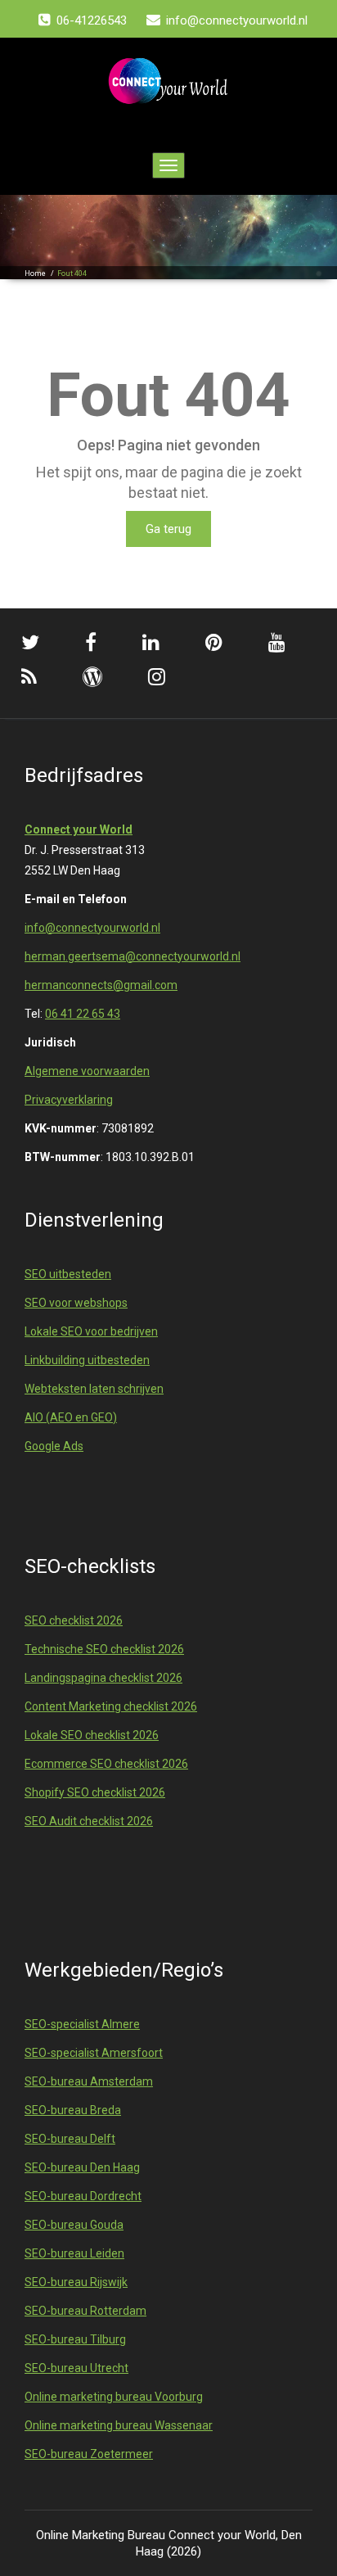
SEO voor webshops (76, 1303)
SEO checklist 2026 (74, 1620)
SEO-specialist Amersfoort (94, 2053)
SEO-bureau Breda (73, 2110)
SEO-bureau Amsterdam (89, 2081)
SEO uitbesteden (68, 1274)
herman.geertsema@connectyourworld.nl (133, 956)
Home (35, 273)
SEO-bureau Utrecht (76, 2368)
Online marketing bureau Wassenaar (119, 2425)
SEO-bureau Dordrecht (83, 2196)
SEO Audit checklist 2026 (89, 1821)
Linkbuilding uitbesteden (87, 1360)
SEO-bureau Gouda (74, 2225)
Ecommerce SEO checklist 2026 (106, 1764)
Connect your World (79, 829)
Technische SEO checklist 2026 (104, 1649)
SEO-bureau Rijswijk (76, 2282)
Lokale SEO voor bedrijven (91, 1331)
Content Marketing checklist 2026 (111, 1706)
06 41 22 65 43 (83, 1014)
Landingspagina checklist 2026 (103, 1678)
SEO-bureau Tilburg (75, 2339)
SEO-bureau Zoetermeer (89, 2454)
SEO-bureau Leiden (74, 2253)
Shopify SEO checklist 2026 (95, 1792)
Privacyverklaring (69, 1100)
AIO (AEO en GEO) (71, 1417)
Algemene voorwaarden (87, 1071)
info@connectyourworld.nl (92, 928)
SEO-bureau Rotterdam (85, 2311)
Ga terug (168, 529)
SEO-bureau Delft (70, 2139)
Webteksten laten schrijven (94, 1389)
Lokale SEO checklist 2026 (92, 1735)
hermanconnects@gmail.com (101, 985)
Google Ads (54, 1446)
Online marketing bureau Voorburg (114, 2397)
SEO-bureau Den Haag (82, 2167)
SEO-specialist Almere (82, 2024)
